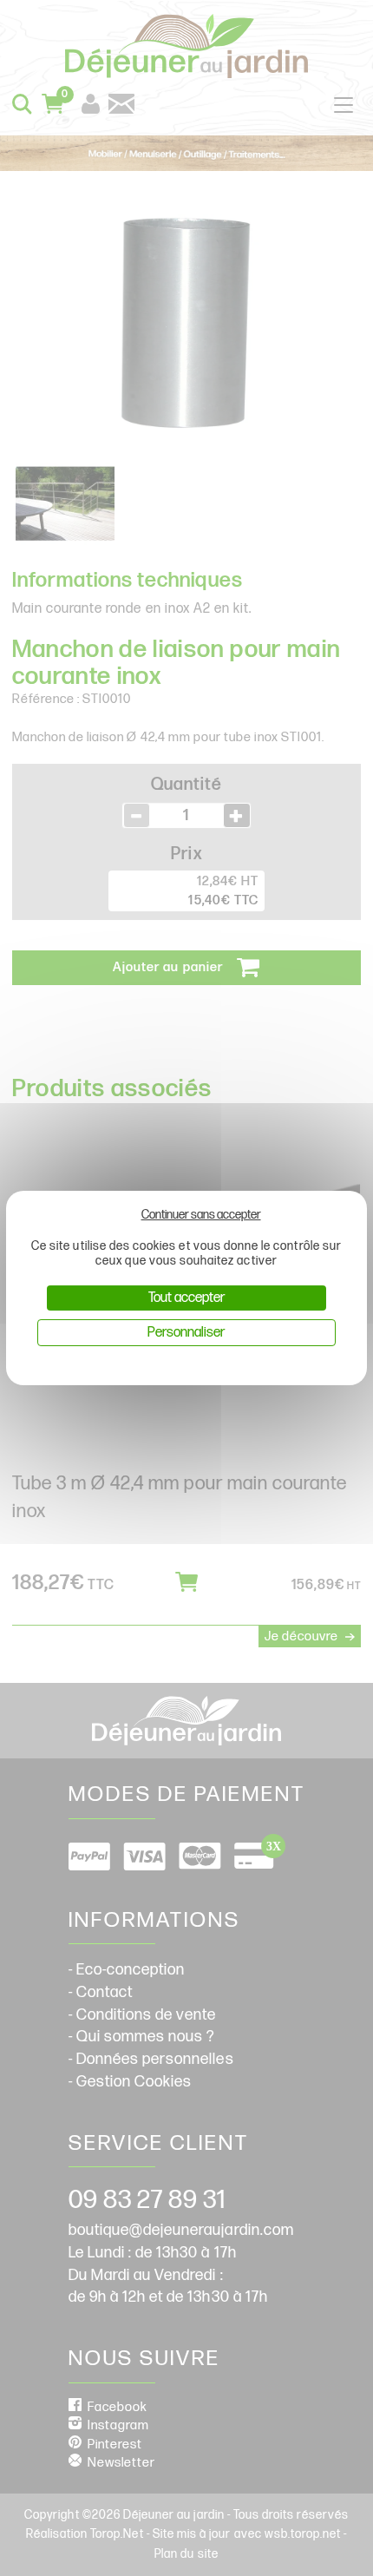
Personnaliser (186, 1333)
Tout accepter (186, 1298)
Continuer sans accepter (201, 1215)
